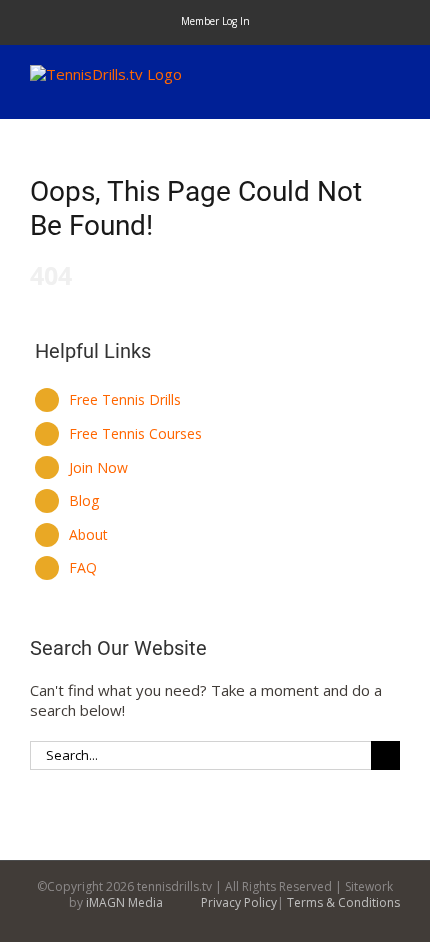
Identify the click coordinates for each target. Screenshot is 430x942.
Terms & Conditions (343, 902)
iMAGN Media (124, 902)
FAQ (83, 567)
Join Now (98, 467)
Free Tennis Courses (135, 433)
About (88, 534)
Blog (84, 500)
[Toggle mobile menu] (392, 75)
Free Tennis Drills (125, 399)
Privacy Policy (239, 902)
